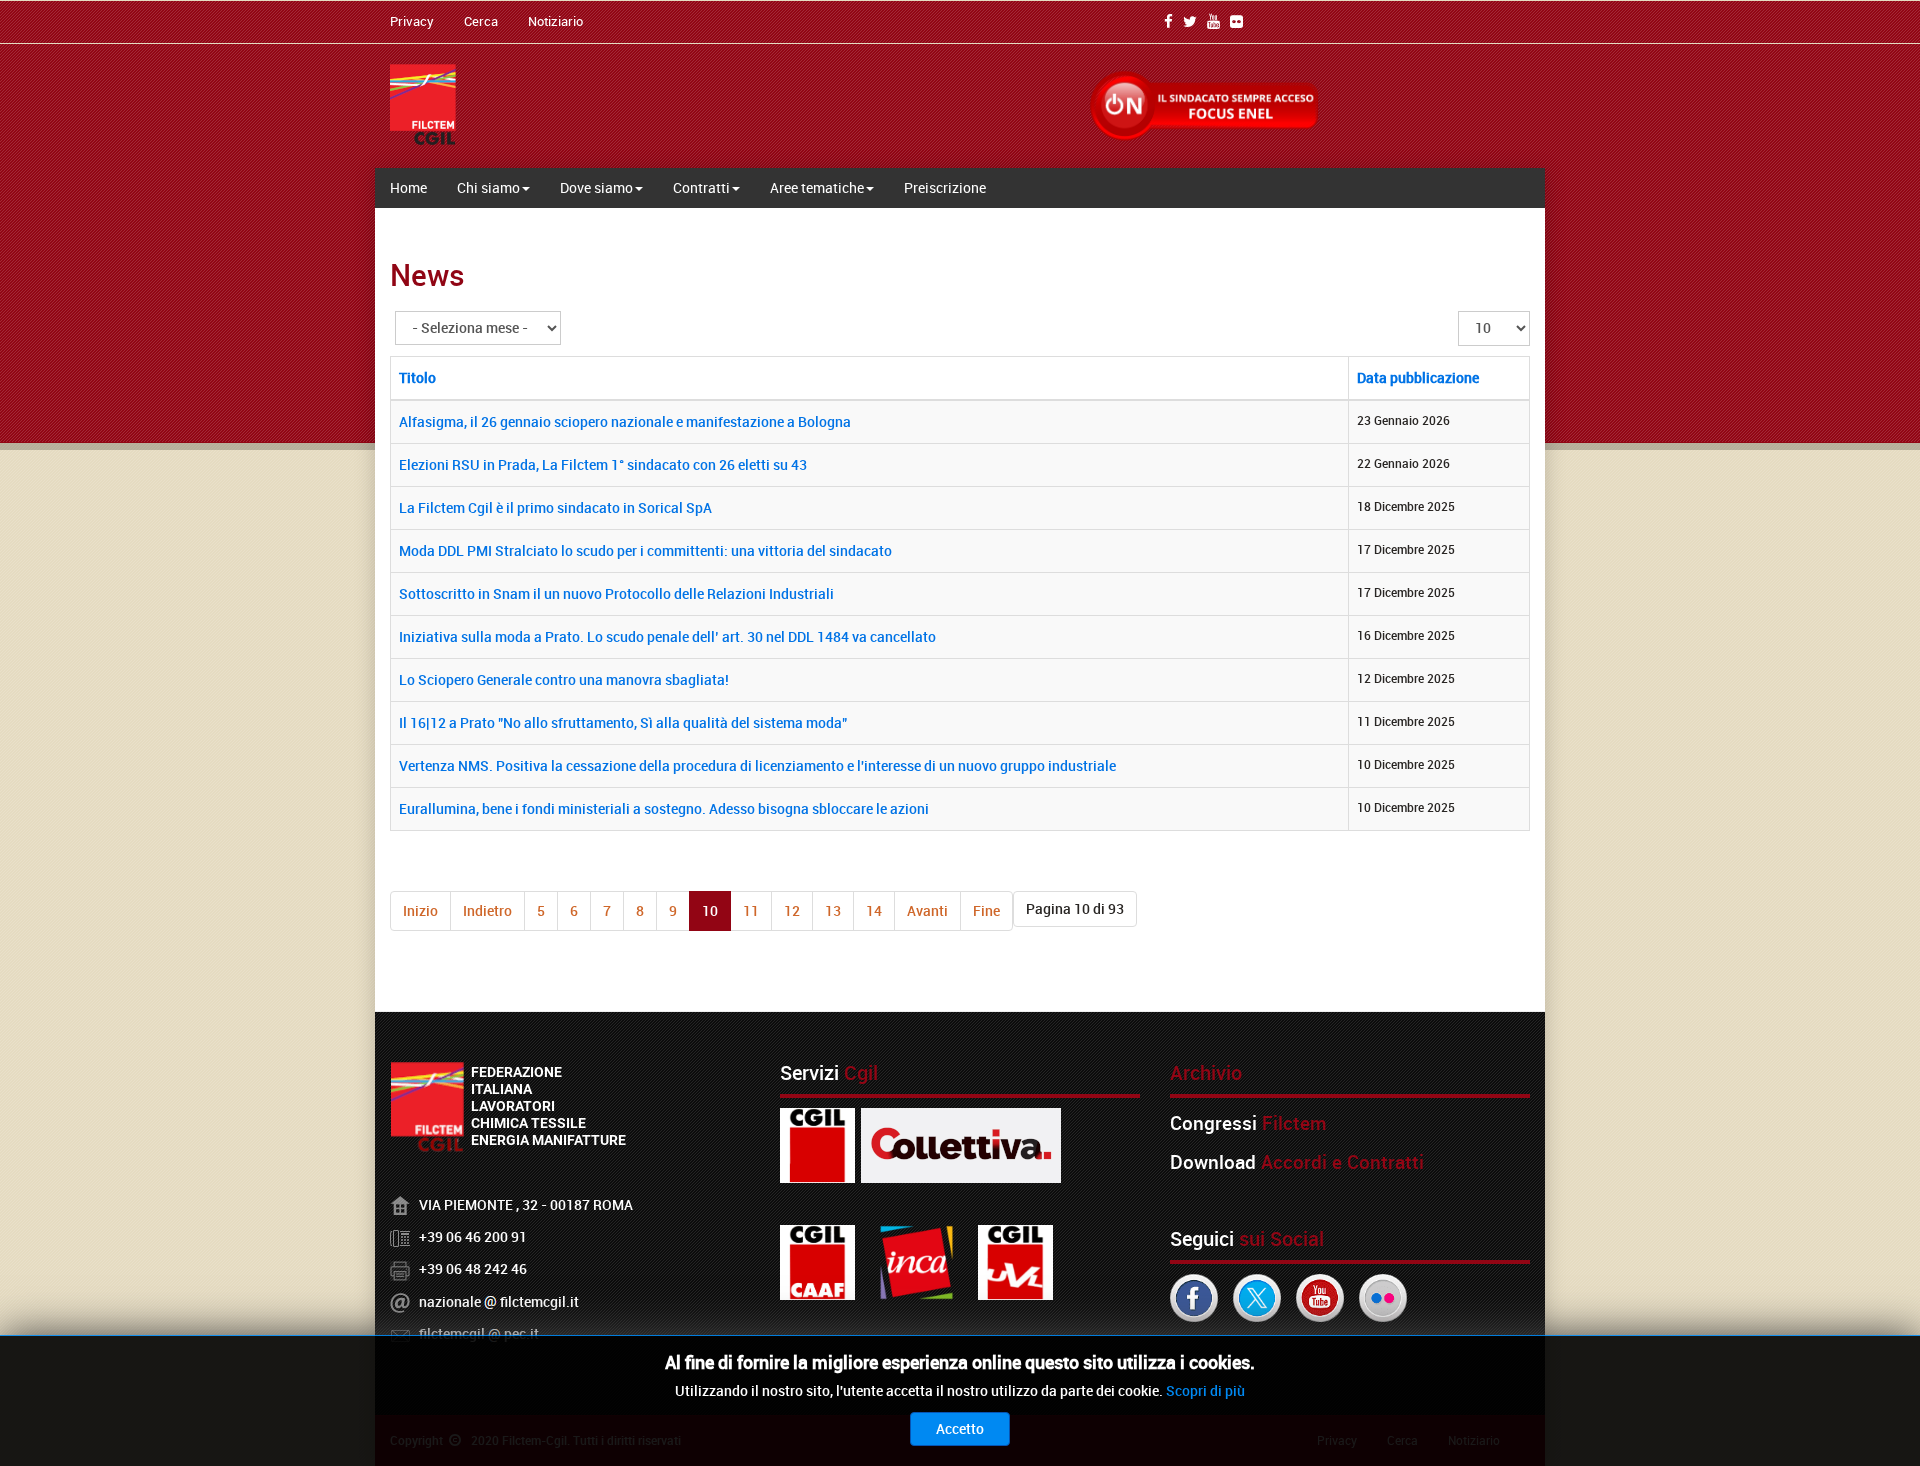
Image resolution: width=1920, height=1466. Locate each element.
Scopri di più (1205, 1390)
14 (874, 910)
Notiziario (555, 21)
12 (792, 910)
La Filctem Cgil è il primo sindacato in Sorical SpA (555, 507)
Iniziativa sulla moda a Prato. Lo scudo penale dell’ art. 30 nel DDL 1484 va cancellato (667, 636)
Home (408, 187)
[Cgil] (817, 1143)
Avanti (927, 910)
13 (833, 910)
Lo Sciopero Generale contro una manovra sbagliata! (564, 679)
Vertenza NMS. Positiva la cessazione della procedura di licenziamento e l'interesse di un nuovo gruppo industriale (757, 765)
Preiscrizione (945, 187)
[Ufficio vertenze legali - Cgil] (1015, 1260)
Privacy (412, 21)
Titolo (417, 377)
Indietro (487, 910)
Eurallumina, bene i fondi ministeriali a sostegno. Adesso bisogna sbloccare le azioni (664, 808)
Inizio (420, 910)
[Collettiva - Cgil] (961, 1143)
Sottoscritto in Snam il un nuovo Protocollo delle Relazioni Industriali (616, 593)
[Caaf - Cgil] (817, 1260)
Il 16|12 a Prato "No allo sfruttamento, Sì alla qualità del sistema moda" (623, 722)
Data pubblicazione (1418, 377)
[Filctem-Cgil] (423, 104)
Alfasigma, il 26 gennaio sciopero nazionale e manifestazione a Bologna (625, 421)
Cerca (481, 21)
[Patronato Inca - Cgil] (916, 1260)
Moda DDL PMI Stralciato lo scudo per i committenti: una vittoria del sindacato (645, 550)
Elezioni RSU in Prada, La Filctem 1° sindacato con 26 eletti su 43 (603, 464)
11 (751, 910)
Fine (986, 910)
